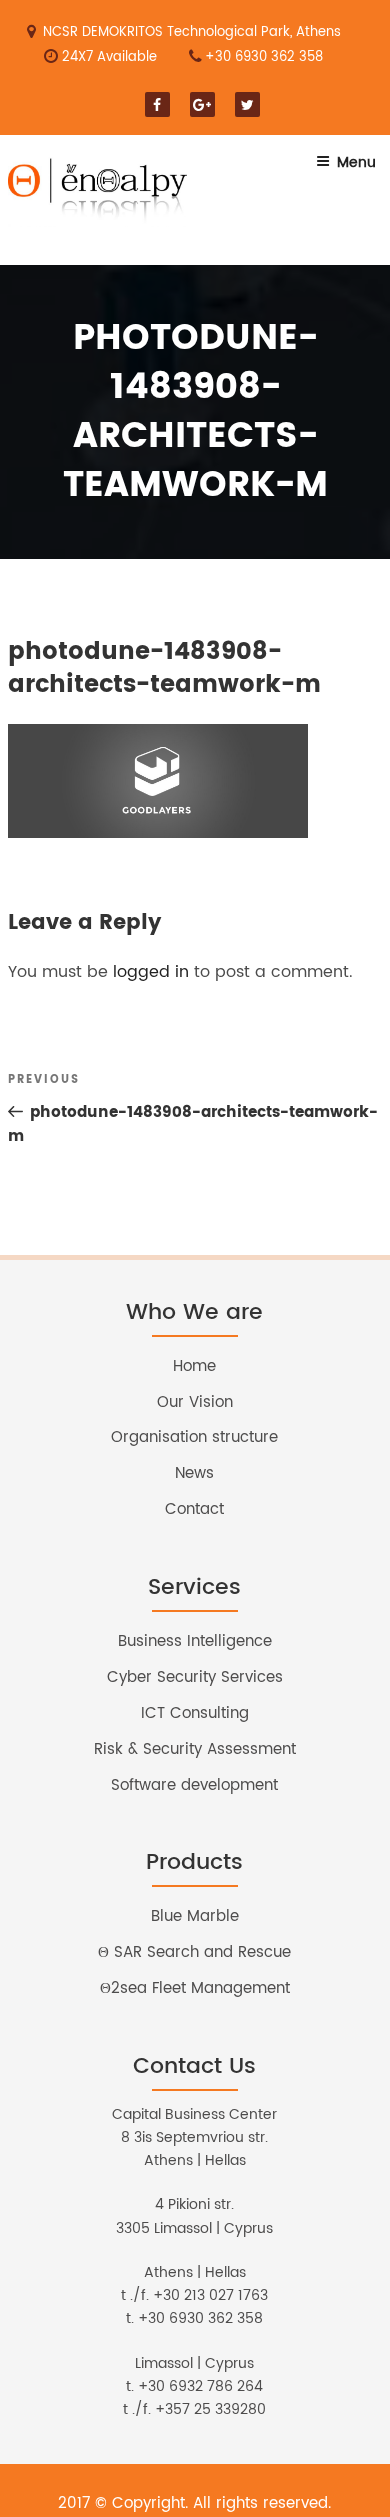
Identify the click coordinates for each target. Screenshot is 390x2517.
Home (194, 1366)
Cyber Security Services (195, 1677)
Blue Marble (195, 1916)
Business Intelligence (195, 1641)
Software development (194, 1785)
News (194, 1473)
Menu (356, 162)
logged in (151, 972)
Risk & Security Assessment (195, 1749)
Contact (194, 1509)
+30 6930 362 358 (264, 57)
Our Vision (195, 1402)
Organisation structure (194, 1437)
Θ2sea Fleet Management (195, 1988)
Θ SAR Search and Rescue (194, 1952)
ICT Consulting (195, 1713)
